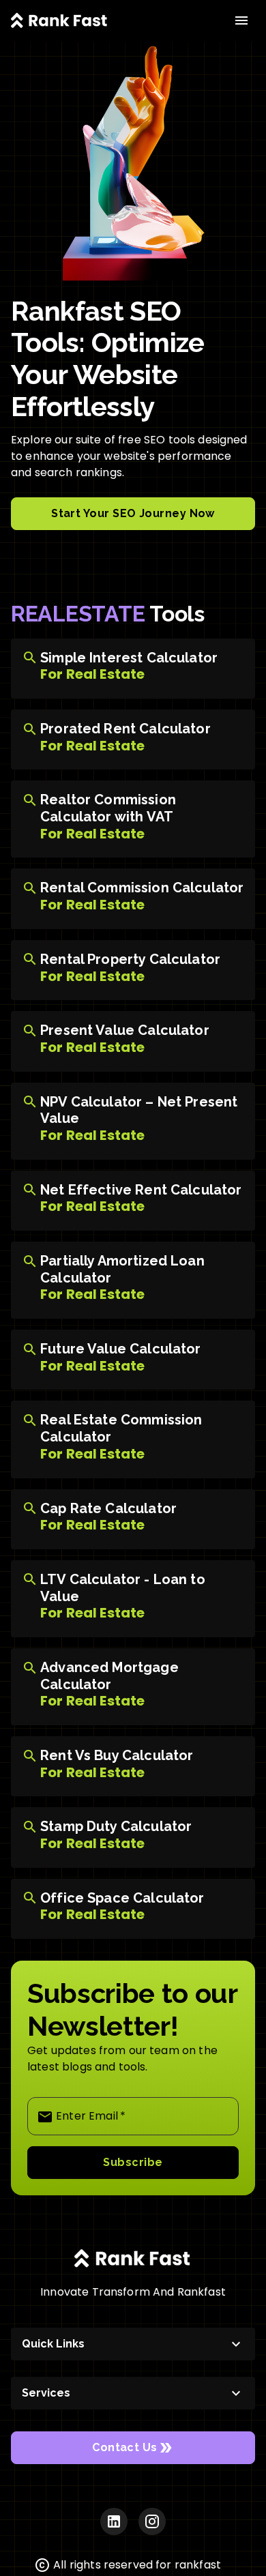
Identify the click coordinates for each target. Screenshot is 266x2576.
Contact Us (125, 2447)
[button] (133, 2344)
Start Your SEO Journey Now (133, 513)
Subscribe (133, 2162)
